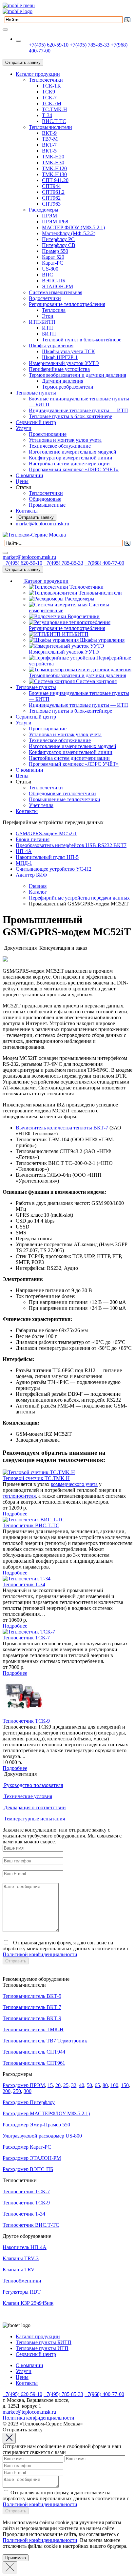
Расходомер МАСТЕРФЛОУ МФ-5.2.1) (46, 2113)
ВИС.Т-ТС (54, 121)
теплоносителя (19, 1496)
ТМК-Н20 (53, 157)
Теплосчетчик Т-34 (24, 1584)
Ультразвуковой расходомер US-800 (42, 2136)
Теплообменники (22, 2281)
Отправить (16, 1961)
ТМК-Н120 (54, 168)
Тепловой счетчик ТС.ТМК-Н (36, 1478)
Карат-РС (53, 263)
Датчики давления (63, 381)
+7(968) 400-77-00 (104, 563)
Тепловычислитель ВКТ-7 (32, 2007)
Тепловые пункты (36, 393)
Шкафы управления (51, 345)
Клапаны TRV (19, 2270)
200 (7, 2091)
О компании (29, 475)
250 (17, 2091)
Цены (22, 481)
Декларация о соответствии (35, 1807)
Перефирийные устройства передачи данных (79, 898)
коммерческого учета (74, 1484)
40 (82, 2085)
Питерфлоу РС (58, 239)
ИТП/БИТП (42, 322)
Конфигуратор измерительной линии (71, 458)
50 (89, 2085)
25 (66, 2085)
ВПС (48, 275)
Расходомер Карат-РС (27, 2147)
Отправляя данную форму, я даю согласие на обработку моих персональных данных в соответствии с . (66, 1948)
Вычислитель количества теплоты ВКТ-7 (62, 1128)
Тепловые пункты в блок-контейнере (70, 416)
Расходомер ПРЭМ (24, 2085)
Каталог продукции (38, 74)
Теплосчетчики (46, 80)
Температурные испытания (34, 1819)
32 (74, 2085)
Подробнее (15, 1514)
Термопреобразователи (68, 387)
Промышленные (47, 505)
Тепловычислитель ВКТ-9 (32, 2018)
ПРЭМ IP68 (55, 222)
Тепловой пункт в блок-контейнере (82, 340)
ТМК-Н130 (54, 174)
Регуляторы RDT (22, 2292)
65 (97, 2085)
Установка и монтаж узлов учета (65, 440)
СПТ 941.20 (55, 180)
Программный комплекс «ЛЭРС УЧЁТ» (74, 469)
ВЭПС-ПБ (54, 281)
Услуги (24, 428)
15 (50, 2085)
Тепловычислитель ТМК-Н (33, 2029)
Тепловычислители (50, 127)
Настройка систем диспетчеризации (69, 464)
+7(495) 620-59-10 (49, 45)
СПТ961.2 (53, 192)
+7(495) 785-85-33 (90, 45)
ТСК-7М (52, 103)
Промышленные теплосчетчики (65, 799)
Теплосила (54, 310)
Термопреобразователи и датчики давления (77, 375)
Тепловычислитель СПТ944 (34, 2052)
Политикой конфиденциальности (40, 1954)
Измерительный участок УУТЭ (64, 363)
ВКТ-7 (49, 145)
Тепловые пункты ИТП (42, 2348)
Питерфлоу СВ (59, 245)
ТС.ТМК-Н (55, 109)
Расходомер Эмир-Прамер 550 (36, 2125)
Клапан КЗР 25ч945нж (28, 2303)
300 (28, 2091)
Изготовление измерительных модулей (73, 452)
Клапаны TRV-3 (21, 2258)
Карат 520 (53, 257)
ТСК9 (48, 92)
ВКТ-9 (49, 133)
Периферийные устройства (59, 369)
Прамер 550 (55, 251)
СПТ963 (51, 204)
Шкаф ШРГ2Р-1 (60, 357)
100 (114, 2085)
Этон (48, 316)
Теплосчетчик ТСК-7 (26, 1638)
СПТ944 (51, 186)
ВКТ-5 (49, 151)
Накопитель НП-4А (25, 2247)
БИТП (49, 334)
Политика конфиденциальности (39, 2418)
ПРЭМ (49, 216)
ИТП (48, 328)
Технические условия (28, 1796)
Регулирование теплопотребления (67, 304)
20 (58, 2085)
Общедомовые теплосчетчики (62, 793)
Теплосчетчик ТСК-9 (26, 1721)
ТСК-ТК (51, 86)
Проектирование (48, 434)
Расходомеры (44, 210)
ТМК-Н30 (53, 162)
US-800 (50, 269)
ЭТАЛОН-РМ (58, 286)
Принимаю (16, 2558)
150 (125, 2085)
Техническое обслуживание (60, 446)
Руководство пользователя (33, 1785)
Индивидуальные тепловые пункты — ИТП (78, 410)
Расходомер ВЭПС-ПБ (28, 2169)
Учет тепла (41, 805)
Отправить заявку (23, 62)
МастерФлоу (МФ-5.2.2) (69, 233)
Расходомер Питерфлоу (29, 2102)
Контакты (27, 511)
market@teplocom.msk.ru (42, 524)
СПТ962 (51, 198)
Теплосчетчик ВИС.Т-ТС (31, 1525)
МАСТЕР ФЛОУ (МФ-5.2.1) (73, 227)
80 (105, 2085)
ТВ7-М (50, 139)
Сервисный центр (36, 422)
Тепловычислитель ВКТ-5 (32, 1996)
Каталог (38, 892)
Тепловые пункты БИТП (44, 2342)
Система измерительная (56, 292)
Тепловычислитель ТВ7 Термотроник (45, 2041)
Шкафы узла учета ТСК (68, 351)
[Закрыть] (10, 2567)
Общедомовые (45, 499)
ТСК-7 (49, 98)
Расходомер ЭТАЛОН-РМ (32, 2158)
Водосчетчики (45, 298)
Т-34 (47, 115)
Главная (38, 886)
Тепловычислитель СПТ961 (34, 2063)
